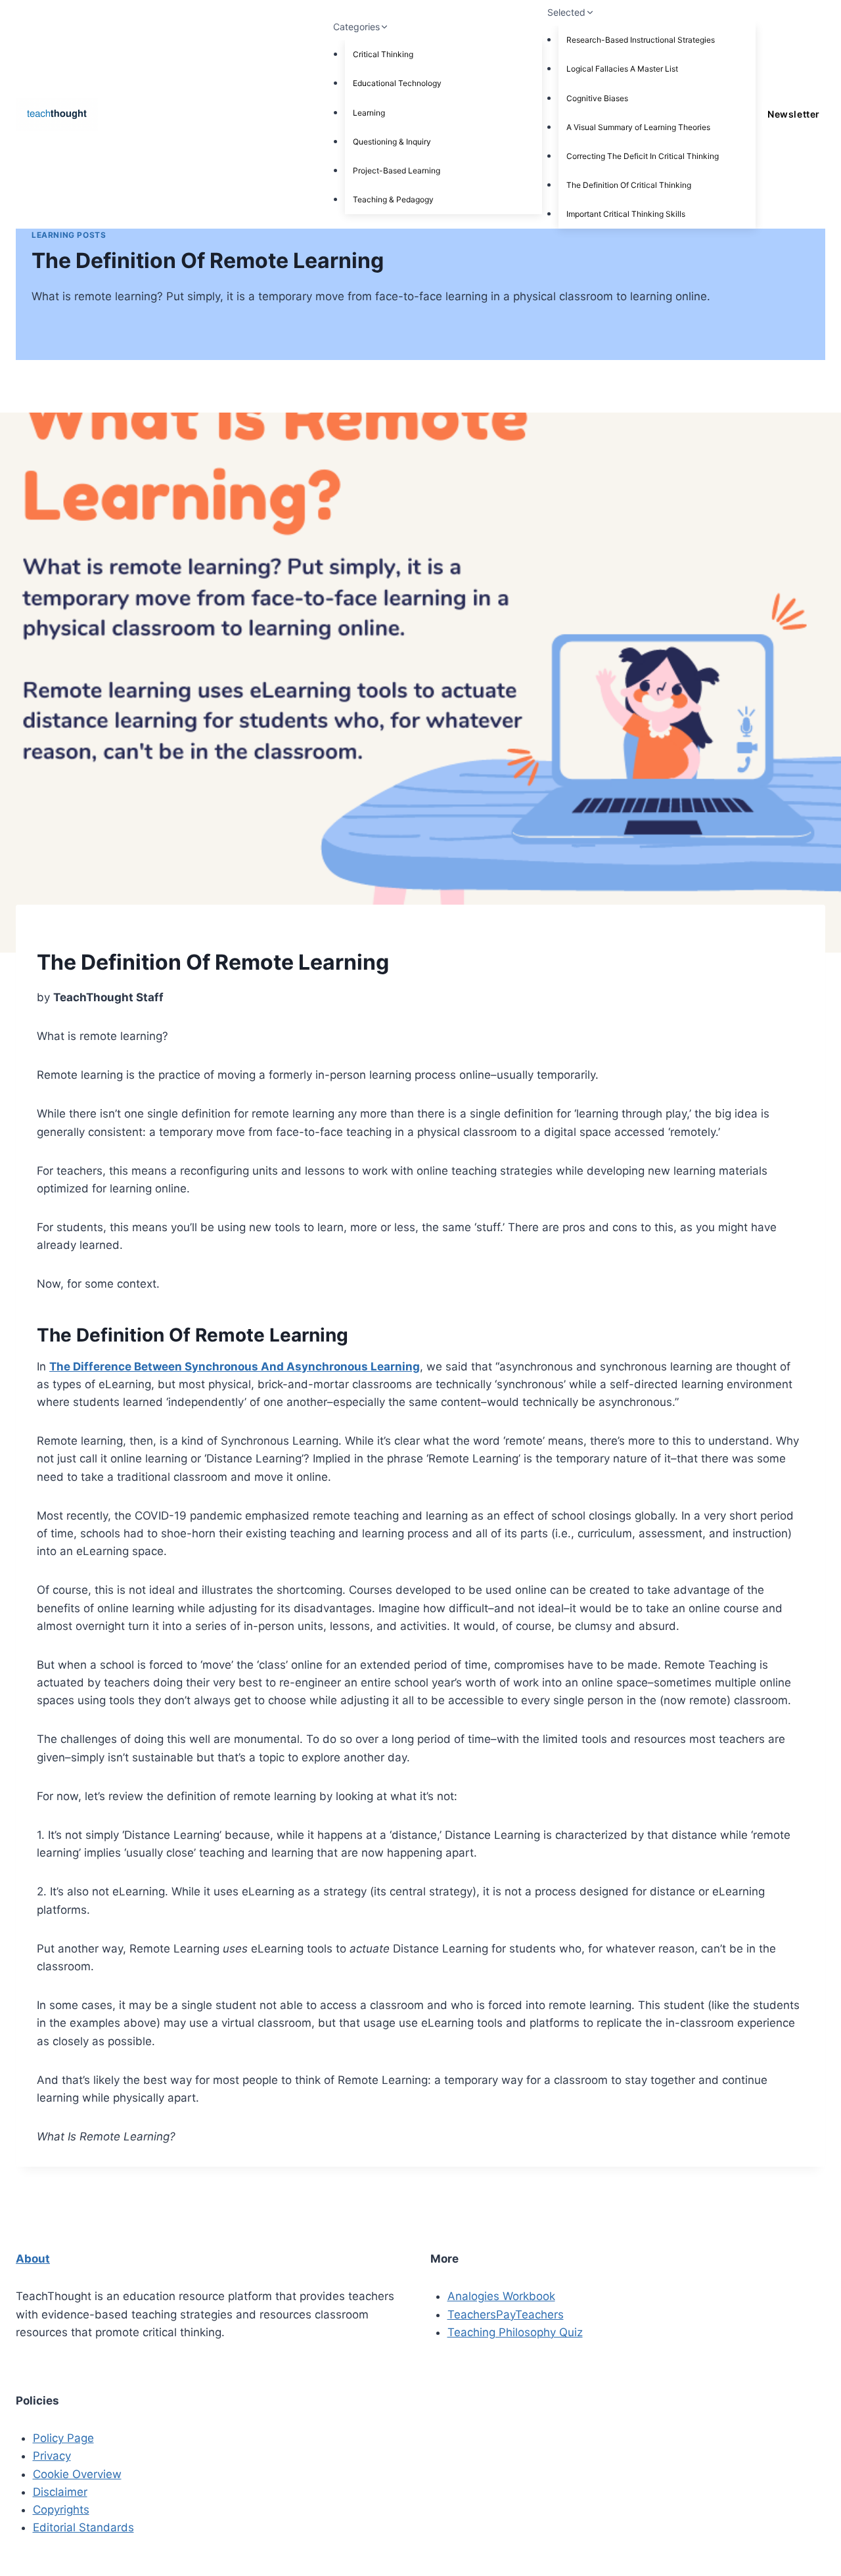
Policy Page (63, 2438)
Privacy (52, 2456)
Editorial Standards (83, 2527)
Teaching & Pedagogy (393, 199)
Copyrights (61, 2510)
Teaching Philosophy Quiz (515, 2332)
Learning (369, 113)
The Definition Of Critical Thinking (629, 185)
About (33, 2259)
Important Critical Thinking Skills (626, 214)
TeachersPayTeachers (506, 2315)
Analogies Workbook (501, 2296)
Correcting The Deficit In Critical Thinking (643, 156)
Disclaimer (60, 2492)
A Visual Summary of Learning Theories (638, 127)
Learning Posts (69, 235)
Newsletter (793, 114)
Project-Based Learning (397, 170)
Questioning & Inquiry (392, 142)
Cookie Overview (77, 2474)
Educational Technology (397, 83)
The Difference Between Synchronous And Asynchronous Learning (235, 1367)
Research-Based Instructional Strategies (641, 40)
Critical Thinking (383, 54)
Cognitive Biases (597, 98)
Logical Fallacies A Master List (622, 69)
